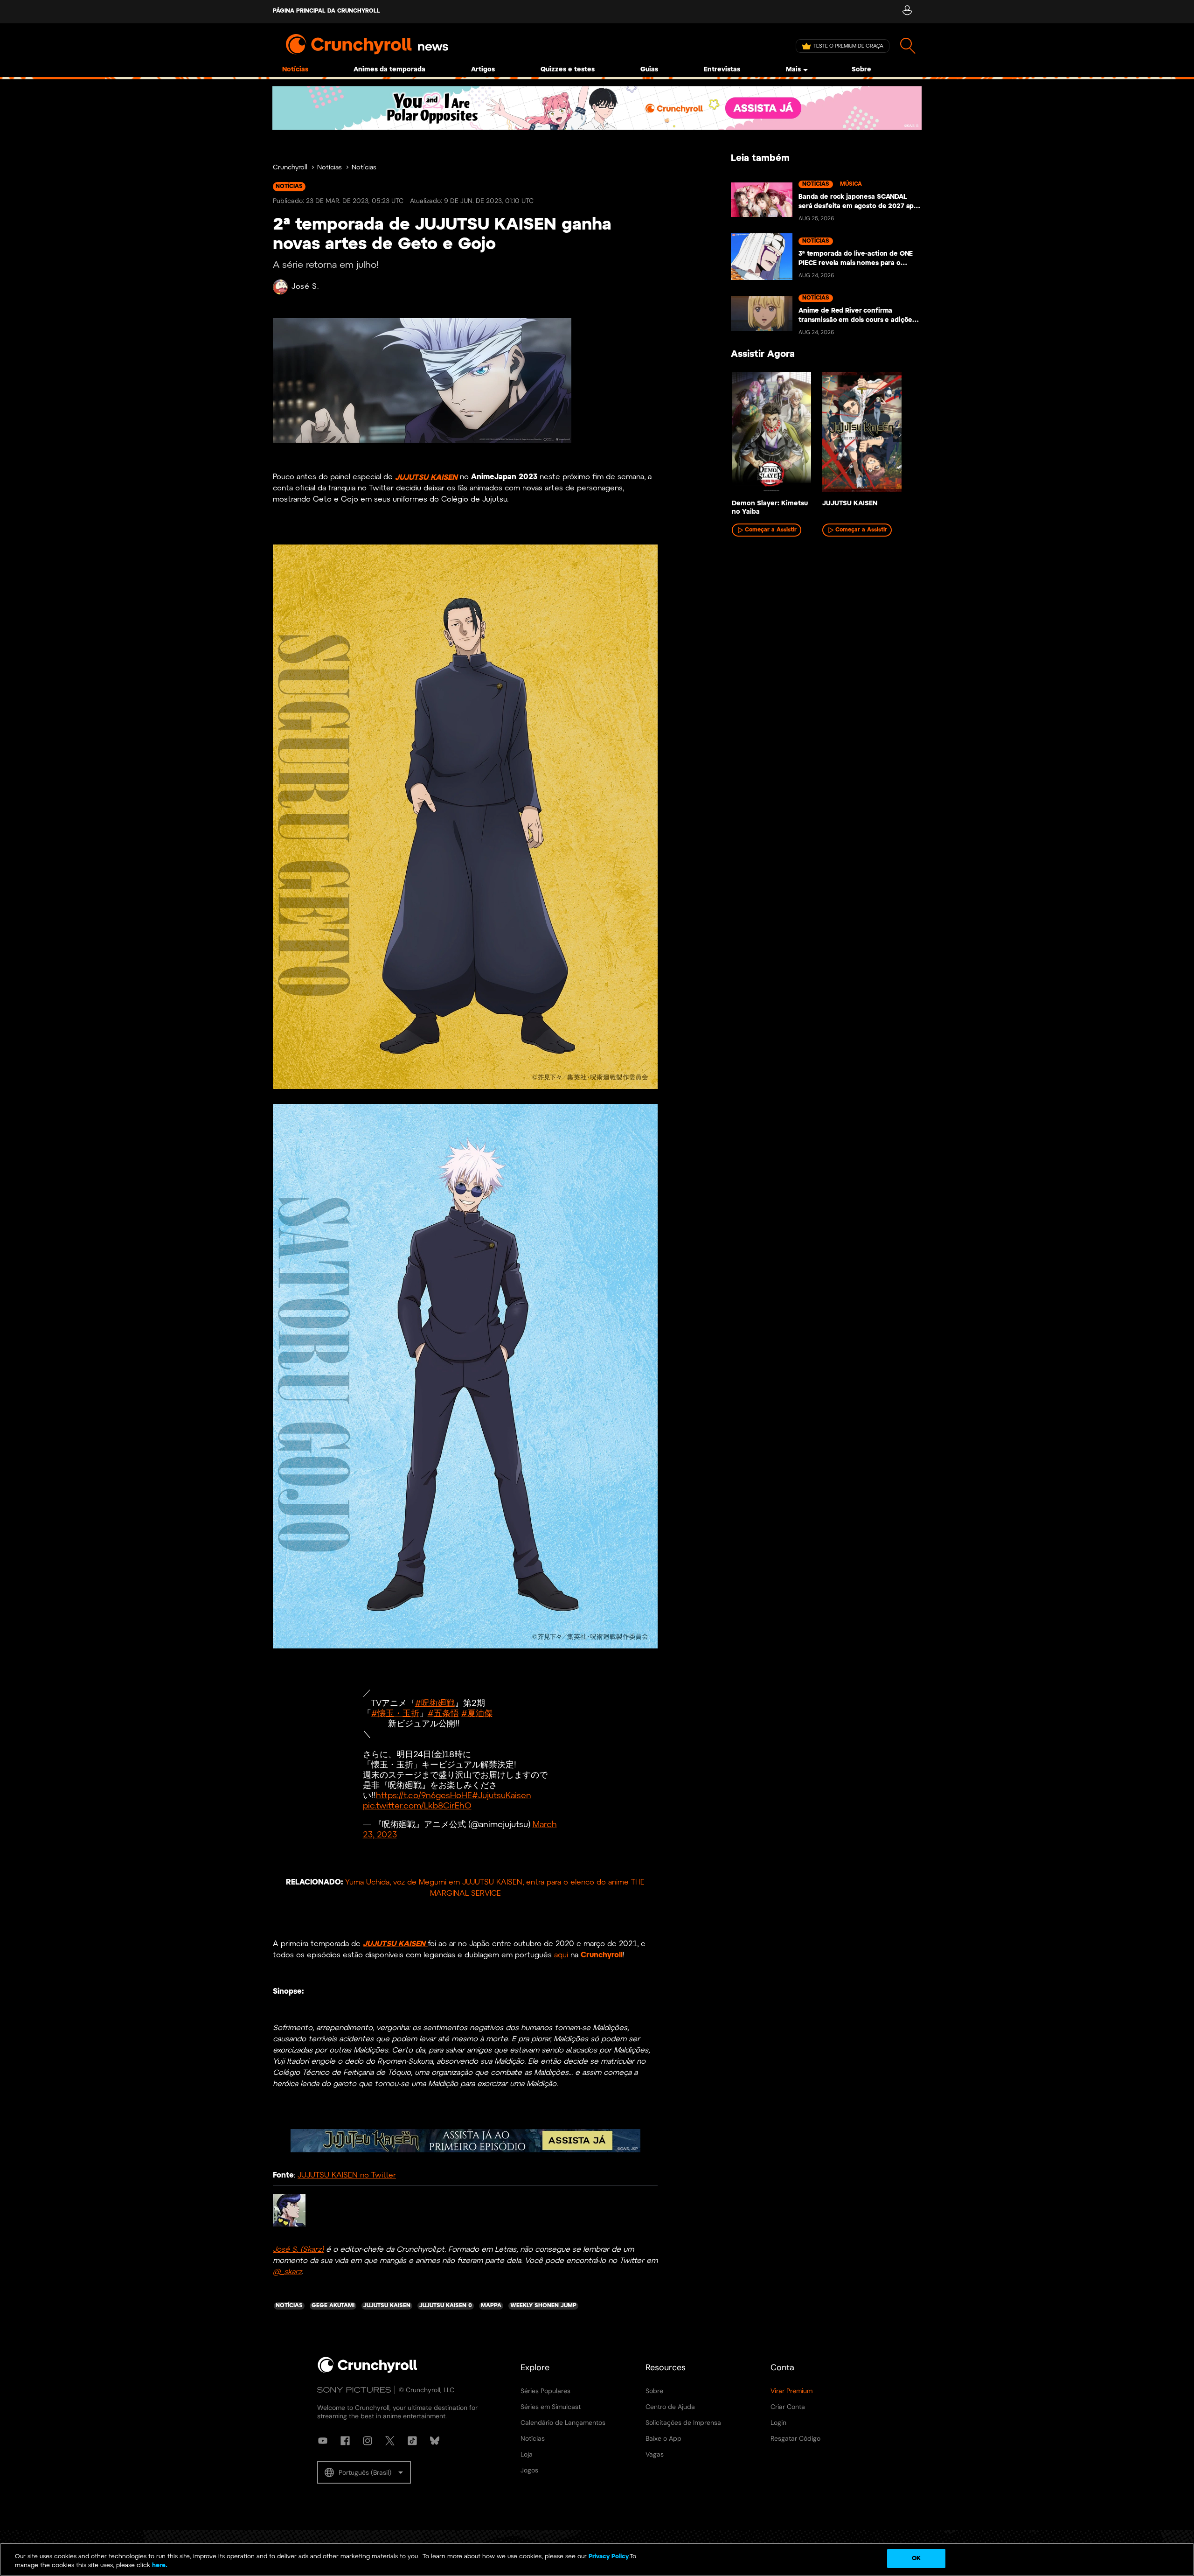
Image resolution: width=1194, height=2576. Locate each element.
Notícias (295, 70)
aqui (562, 1955)
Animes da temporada (389, 70)
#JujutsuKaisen (502, 1796)
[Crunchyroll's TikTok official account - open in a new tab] (412, 2441)
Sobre (861, 70)
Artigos (483, 70)
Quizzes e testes (568, 70)
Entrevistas (722, 70)
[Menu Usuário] (907, 12)
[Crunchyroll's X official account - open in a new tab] (390, 2441)
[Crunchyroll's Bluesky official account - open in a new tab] (435, 2441)
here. (159, 2566)
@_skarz (287, 2272)
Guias (649, 70)
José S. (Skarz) (298, 2250)
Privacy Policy (609, 2557)
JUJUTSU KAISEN (426, 477)
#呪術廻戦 (435, 1704)
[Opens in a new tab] (597, 108)
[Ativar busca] (908, 46)
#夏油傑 (477, 1714)
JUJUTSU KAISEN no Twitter (347, 2175)
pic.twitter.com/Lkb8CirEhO (417, 1806)
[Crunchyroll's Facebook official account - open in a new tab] (345, 2441)
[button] (364, 2472)
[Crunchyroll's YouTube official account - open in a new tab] (323, 2441)
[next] (900, 435)
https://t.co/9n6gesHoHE (424, 1796)
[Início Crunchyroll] (368, 2371)
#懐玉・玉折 (395, 1714)
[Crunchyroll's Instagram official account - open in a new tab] (368, 2441)
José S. (305, 287)
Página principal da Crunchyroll (326, 11)
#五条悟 (443, 1714)
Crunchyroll (290, 168)
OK (916, 2559)
